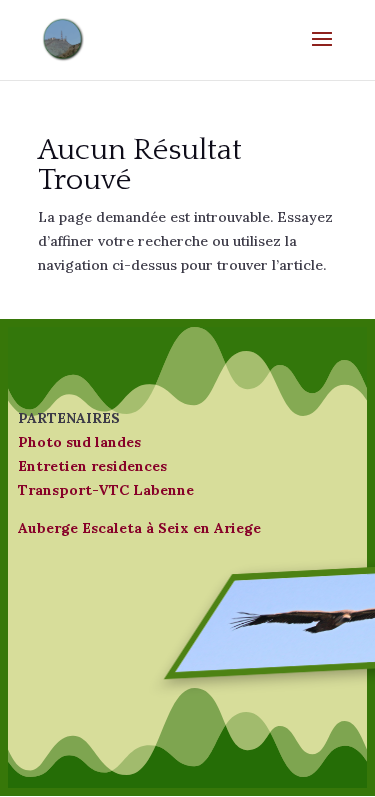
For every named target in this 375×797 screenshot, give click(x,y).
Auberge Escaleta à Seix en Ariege (139, 528)
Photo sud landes (79, 442)
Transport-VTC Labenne (106, 490)
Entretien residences (92, 466)
